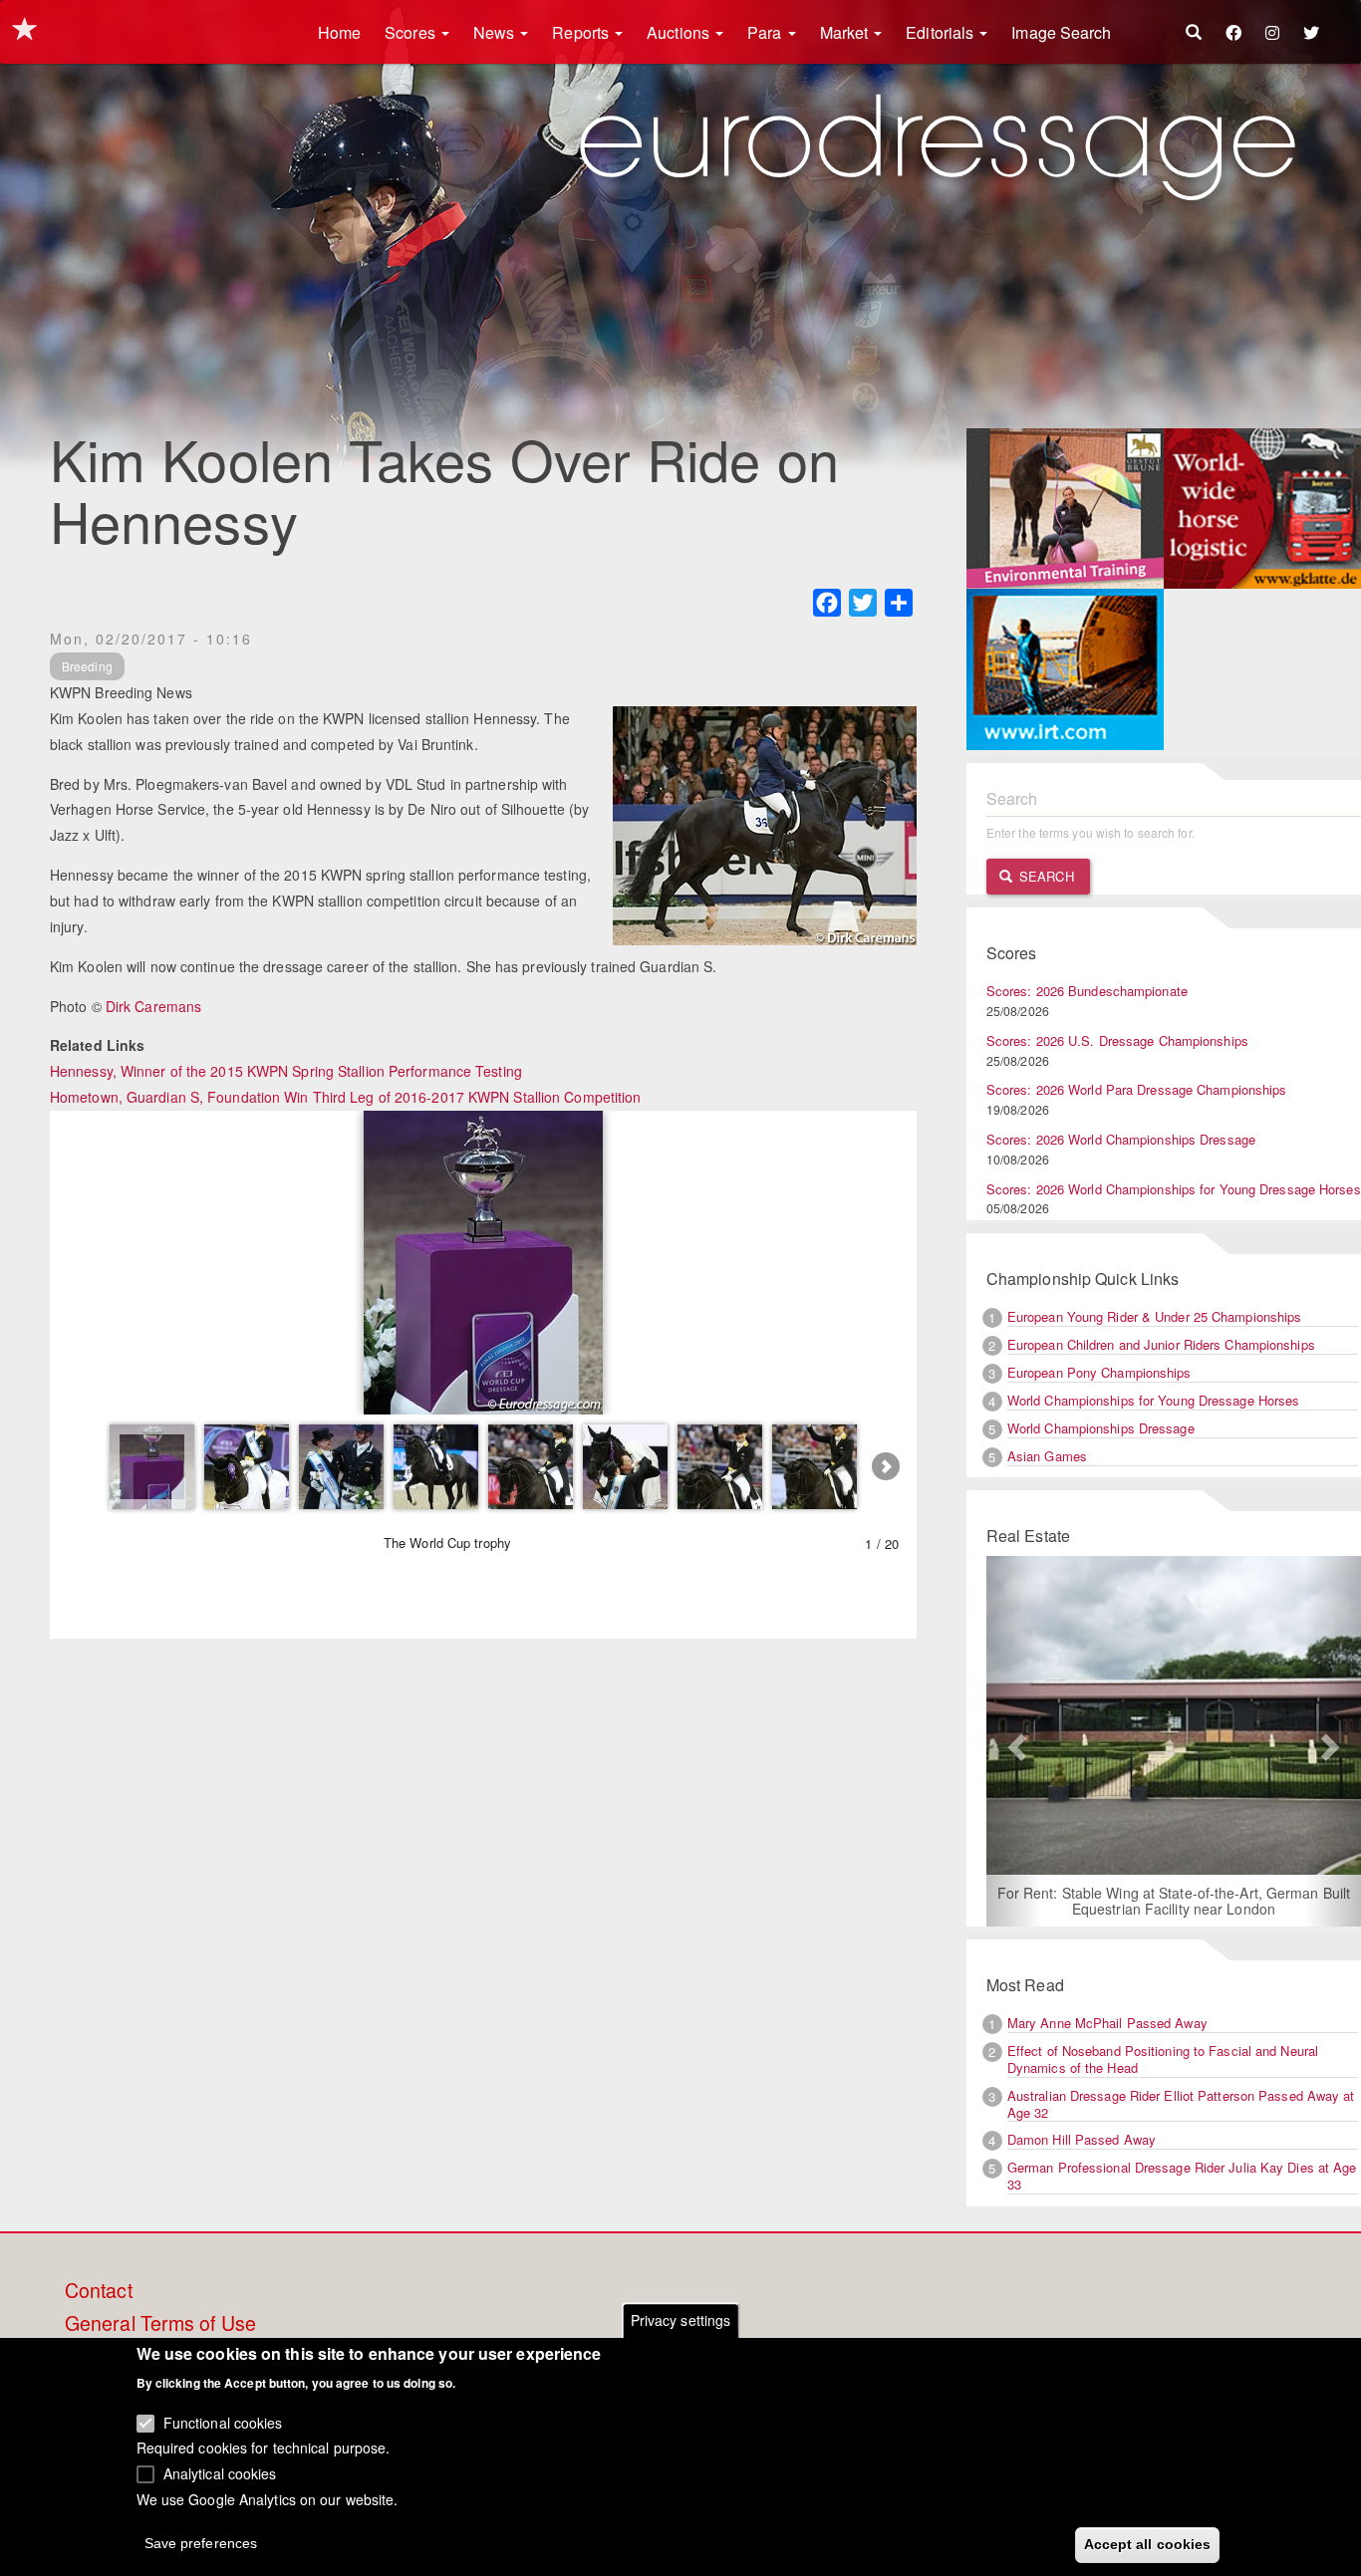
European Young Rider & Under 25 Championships (1155, 1316)
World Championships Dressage (1101, 1428)
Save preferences (201, 2542)
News (496, 32)
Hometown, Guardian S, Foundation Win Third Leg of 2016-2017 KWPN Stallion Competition (346, 1097)
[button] (1014, 1741)
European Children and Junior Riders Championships (1161, 1344)
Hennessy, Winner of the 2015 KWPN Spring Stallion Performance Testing (286, 1071)
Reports (582, 32)
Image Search (1061, 32)
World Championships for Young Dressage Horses (1154, 1400)
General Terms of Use (160, 2324)
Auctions (680, 32)
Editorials (942, 32)
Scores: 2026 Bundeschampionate (1087, 991)
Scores (412, 32)
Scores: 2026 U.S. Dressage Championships (1117, 1040)
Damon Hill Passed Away (1082, 2139)
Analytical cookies (220, 2472)
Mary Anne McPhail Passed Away (1107, 2023)
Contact (99, 2291)
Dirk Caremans (153, 1006)
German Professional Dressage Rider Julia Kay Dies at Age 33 (1182, 2176)
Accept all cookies (1148, 2543)
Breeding (87, 666)
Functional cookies (223, 2422)
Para (767, 32)
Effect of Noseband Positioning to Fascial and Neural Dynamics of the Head (1163, 2059)
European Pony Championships (1099, 1372)
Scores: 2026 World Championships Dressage (1121, 1139)
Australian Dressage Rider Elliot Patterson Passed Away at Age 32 (1181, 2104)
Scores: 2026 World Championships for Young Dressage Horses (1174, 1189)
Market (846, 32)
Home (339, 32)
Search (1045, 876)
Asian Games (1047, 1456)
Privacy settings (681, 2320)
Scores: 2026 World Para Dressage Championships (1137, 1089)
